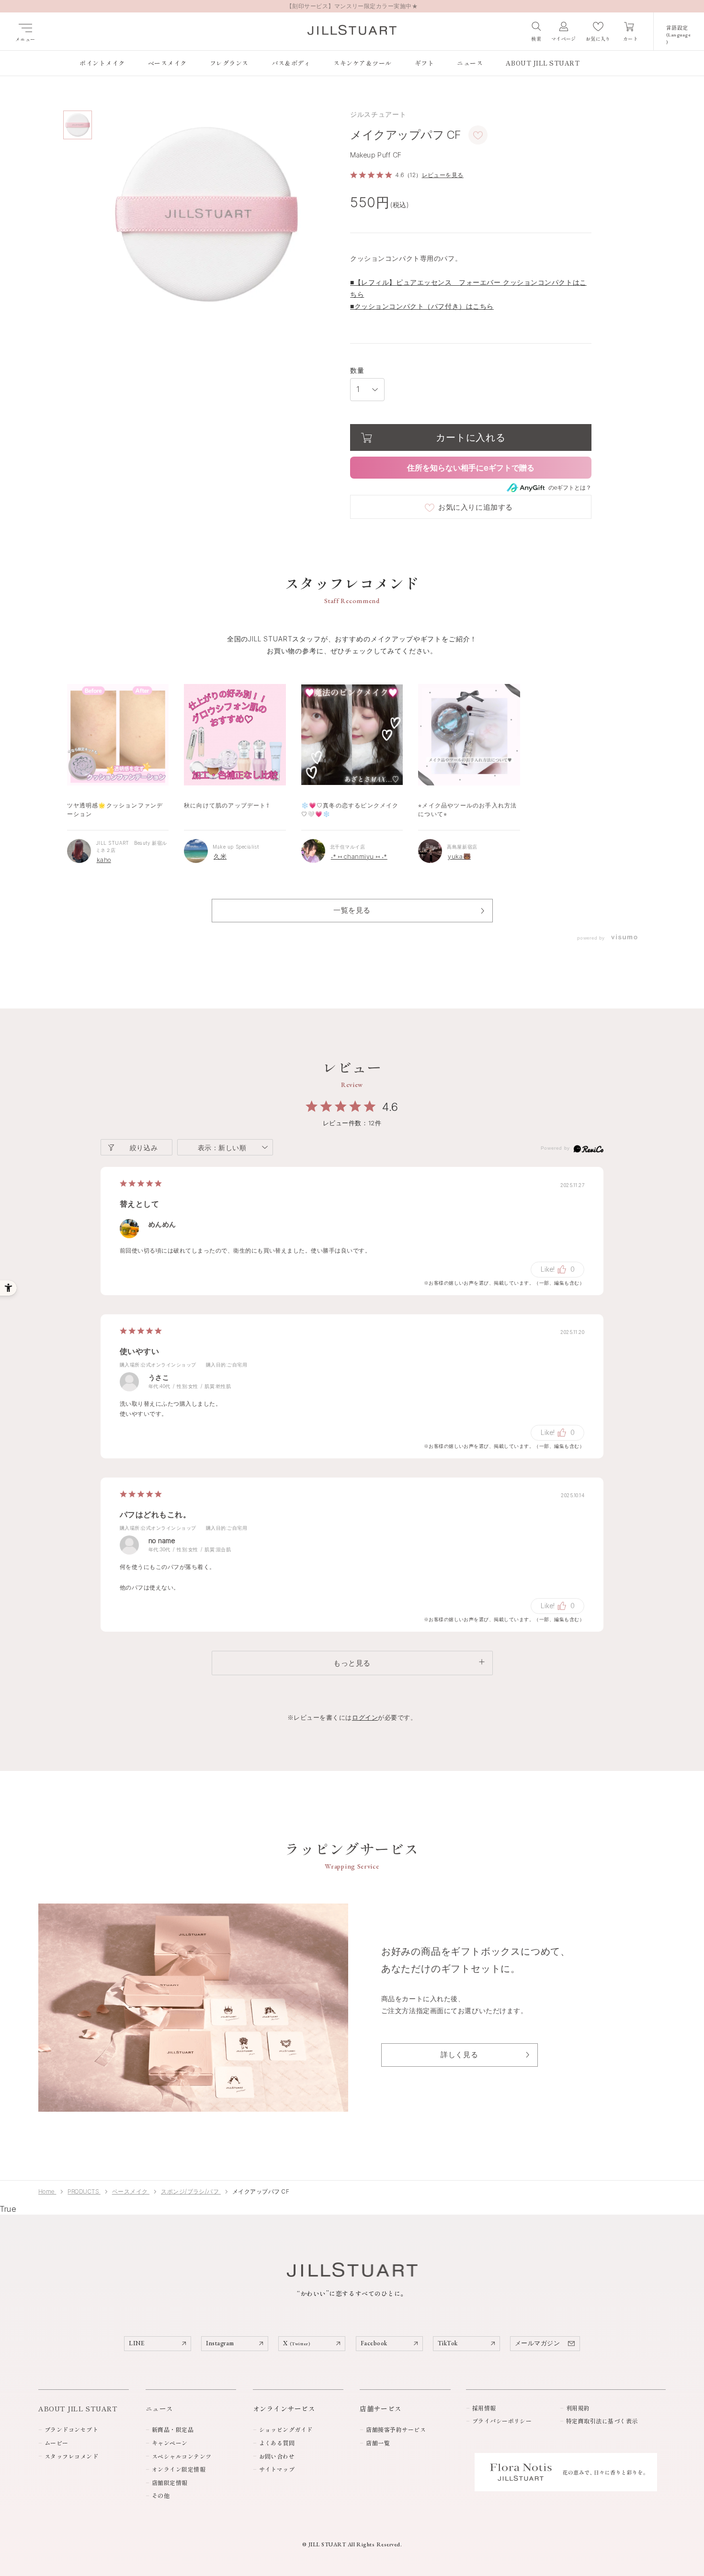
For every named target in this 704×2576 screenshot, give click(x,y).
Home (47, 2191)
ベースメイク (131, 2191)
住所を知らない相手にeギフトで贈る (471, 468)
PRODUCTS (84, 2191)
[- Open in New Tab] (624, 938)
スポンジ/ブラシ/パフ (191, 2191)
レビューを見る (443, 175)
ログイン (365, 1717)
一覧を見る (352, 910)
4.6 (391, 1107)
